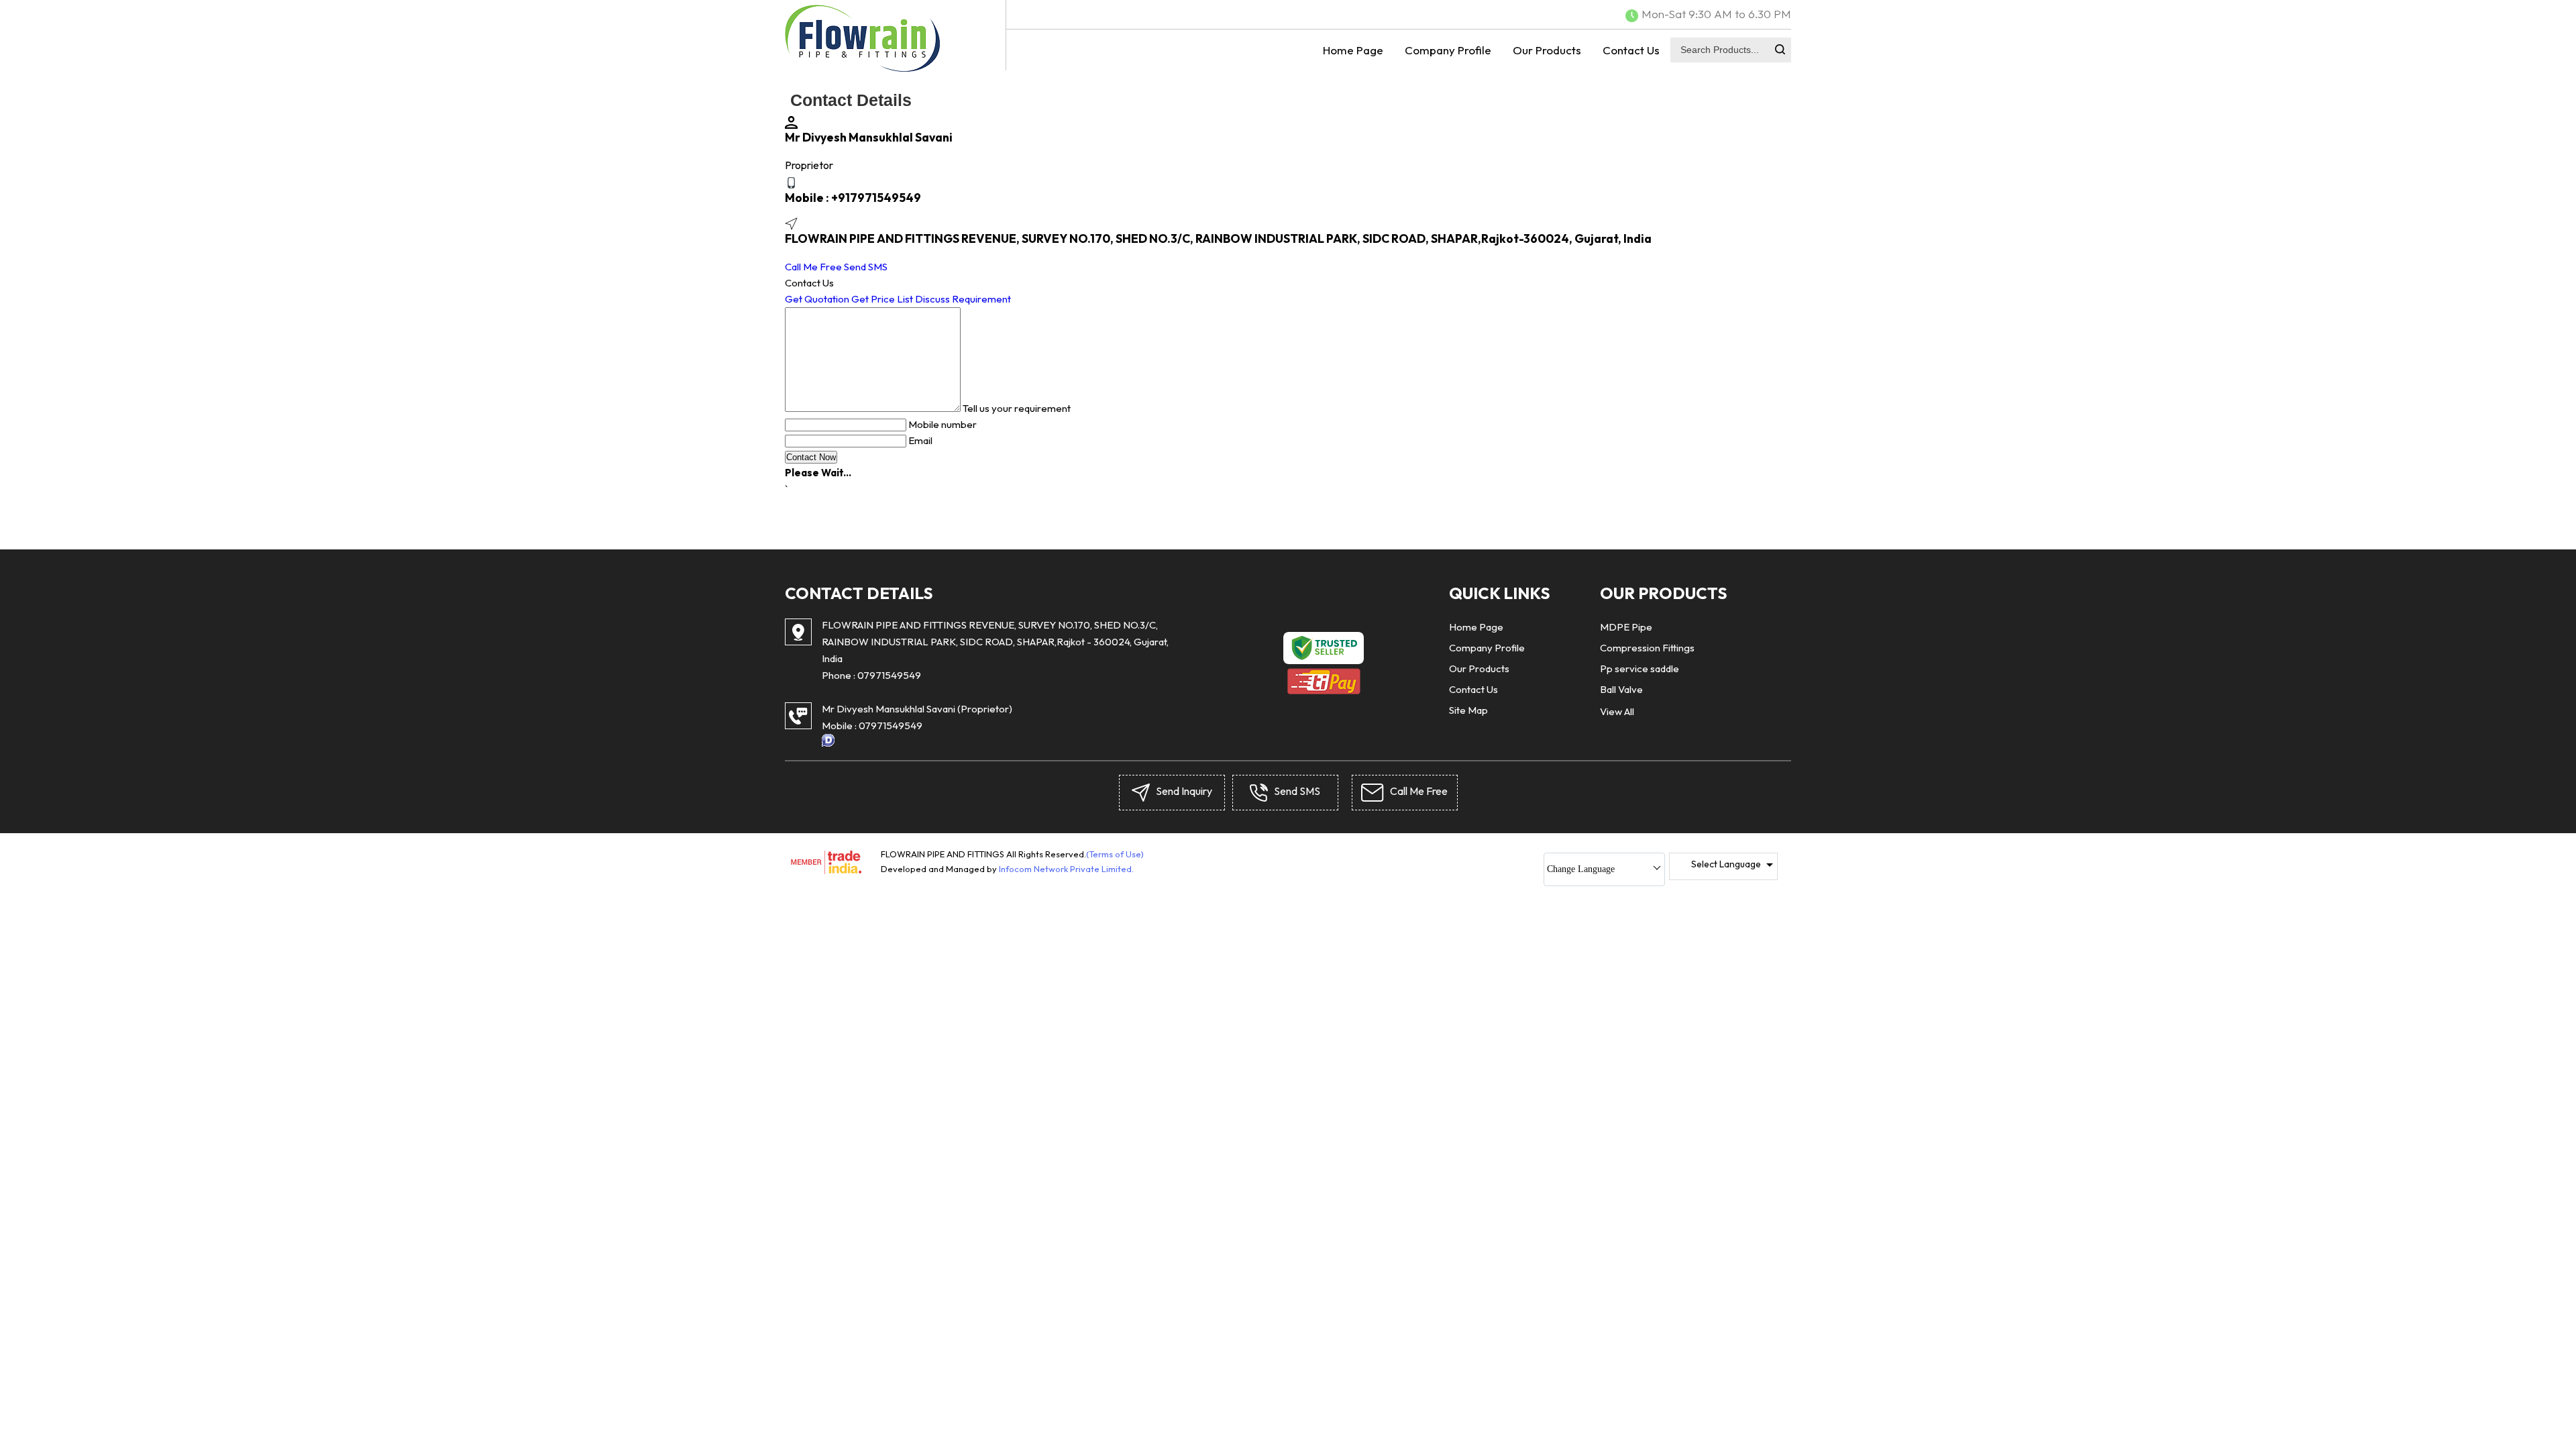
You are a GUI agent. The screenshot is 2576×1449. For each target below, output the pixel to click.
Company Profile (1448, 50)
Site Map (1468, 710)
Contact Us (1631, 50)
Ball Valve (1621, 689)
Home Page (1353, 50)
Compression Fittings (1647, 648)
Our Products (1547, 50)
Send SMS (866, 267)
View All (1617, 711)
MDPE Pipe (1626, 627)
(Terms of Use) (1115, 854)
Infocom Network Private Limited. (1066, 869)
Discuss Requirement (963, 299)
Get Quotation (817, 299)
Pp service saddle (1640, 668)
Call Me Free (813, 267)
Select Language (1726, 864)
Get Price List (882, 299)
